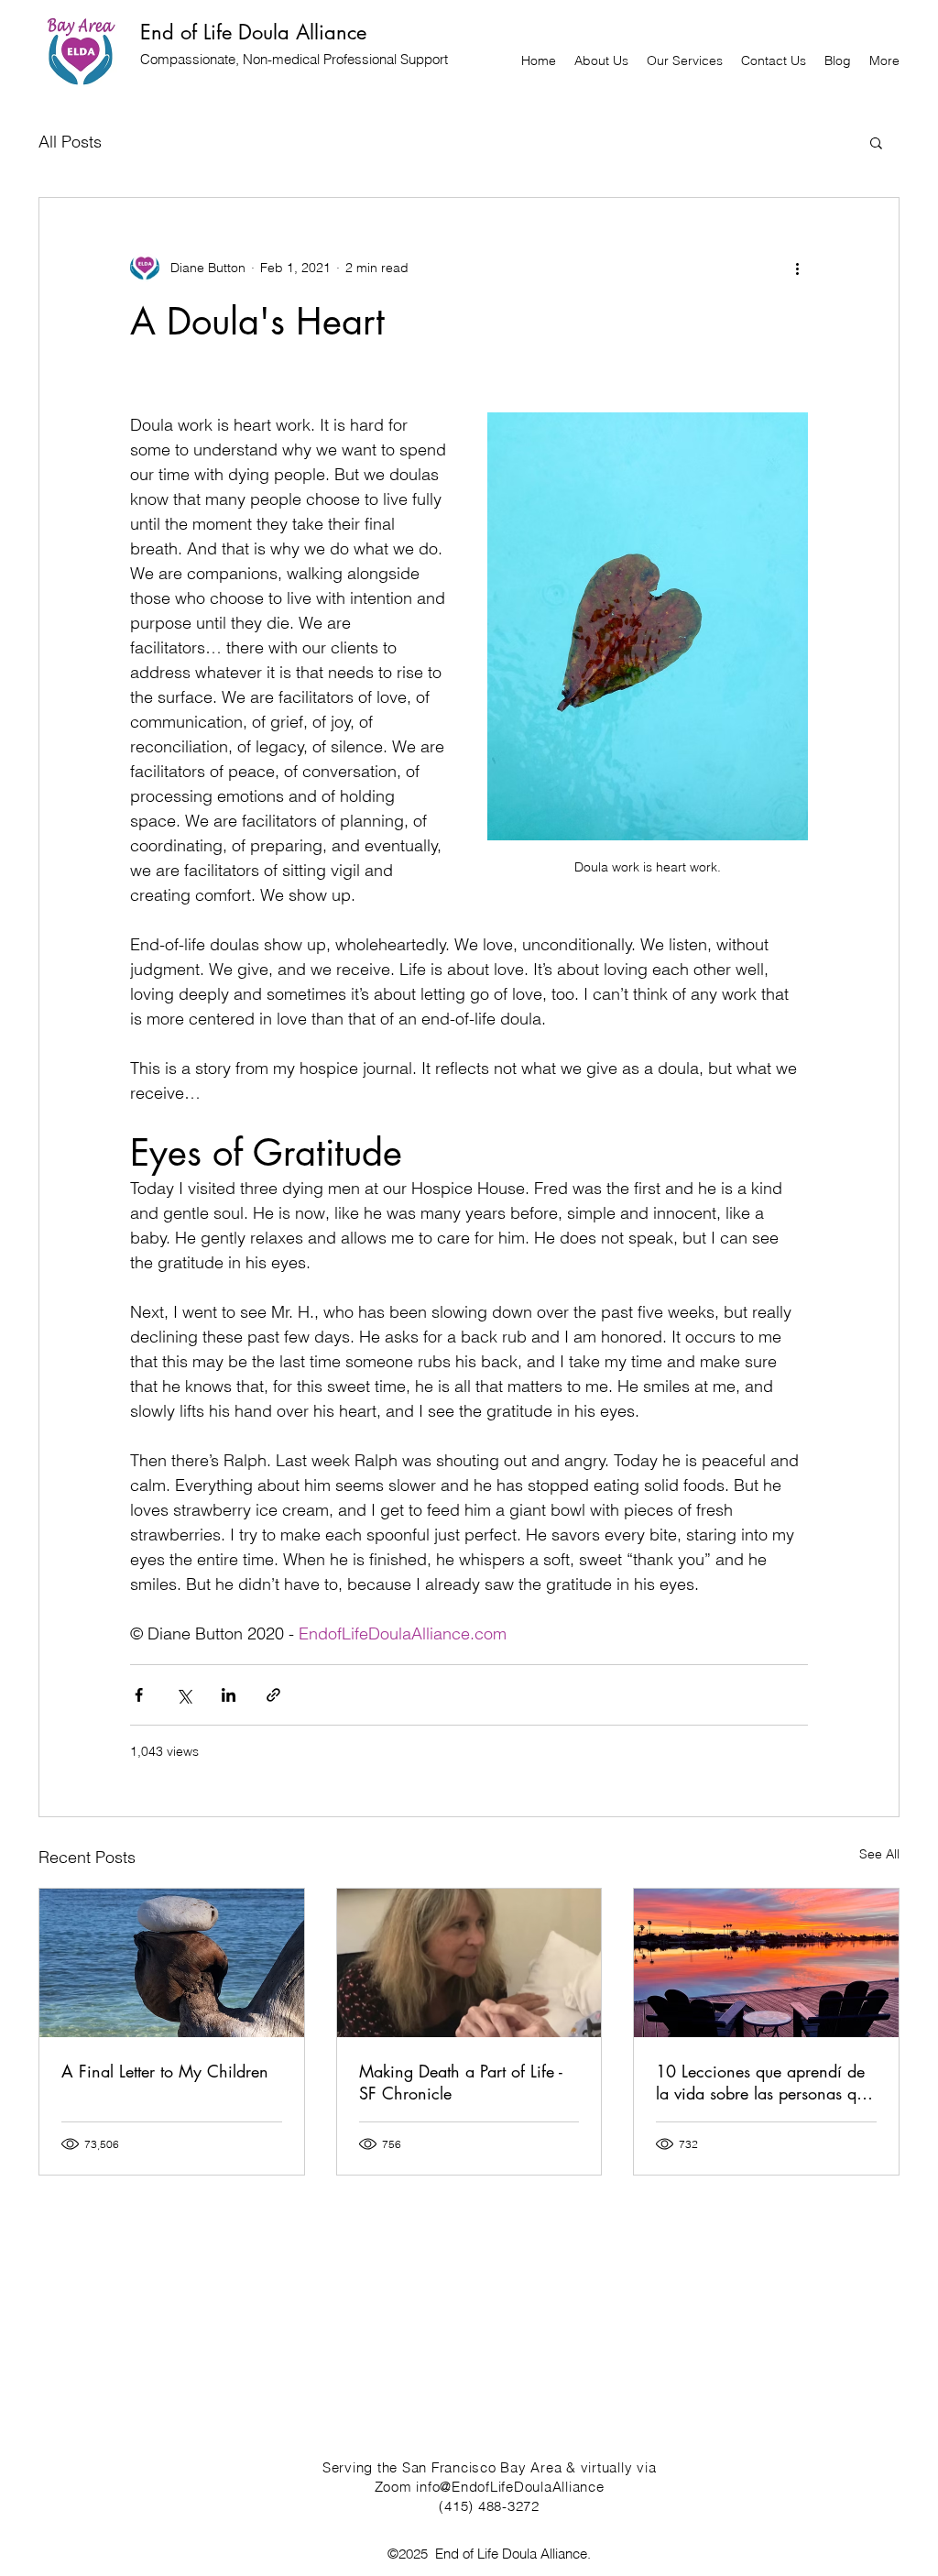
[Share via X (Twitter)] (184, 1695)
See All (879, 1854)
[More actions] (797, 268)
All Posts (70, 142)
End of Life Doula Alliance (253, 32)
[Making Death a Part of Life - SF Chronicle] (469, 1963)
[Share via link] (273, 1695)
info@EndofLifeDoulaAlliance (510, 2487)
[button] (876, 142)
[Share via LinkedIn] (229, 1695)
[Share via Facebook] (139, 1695)
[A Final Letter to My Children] (172, 1963)
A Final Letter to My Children (165, 2071)
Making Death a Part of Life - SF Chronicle (461, 2082)
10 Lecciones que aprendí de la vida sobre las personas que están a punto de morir (764, 2082)
